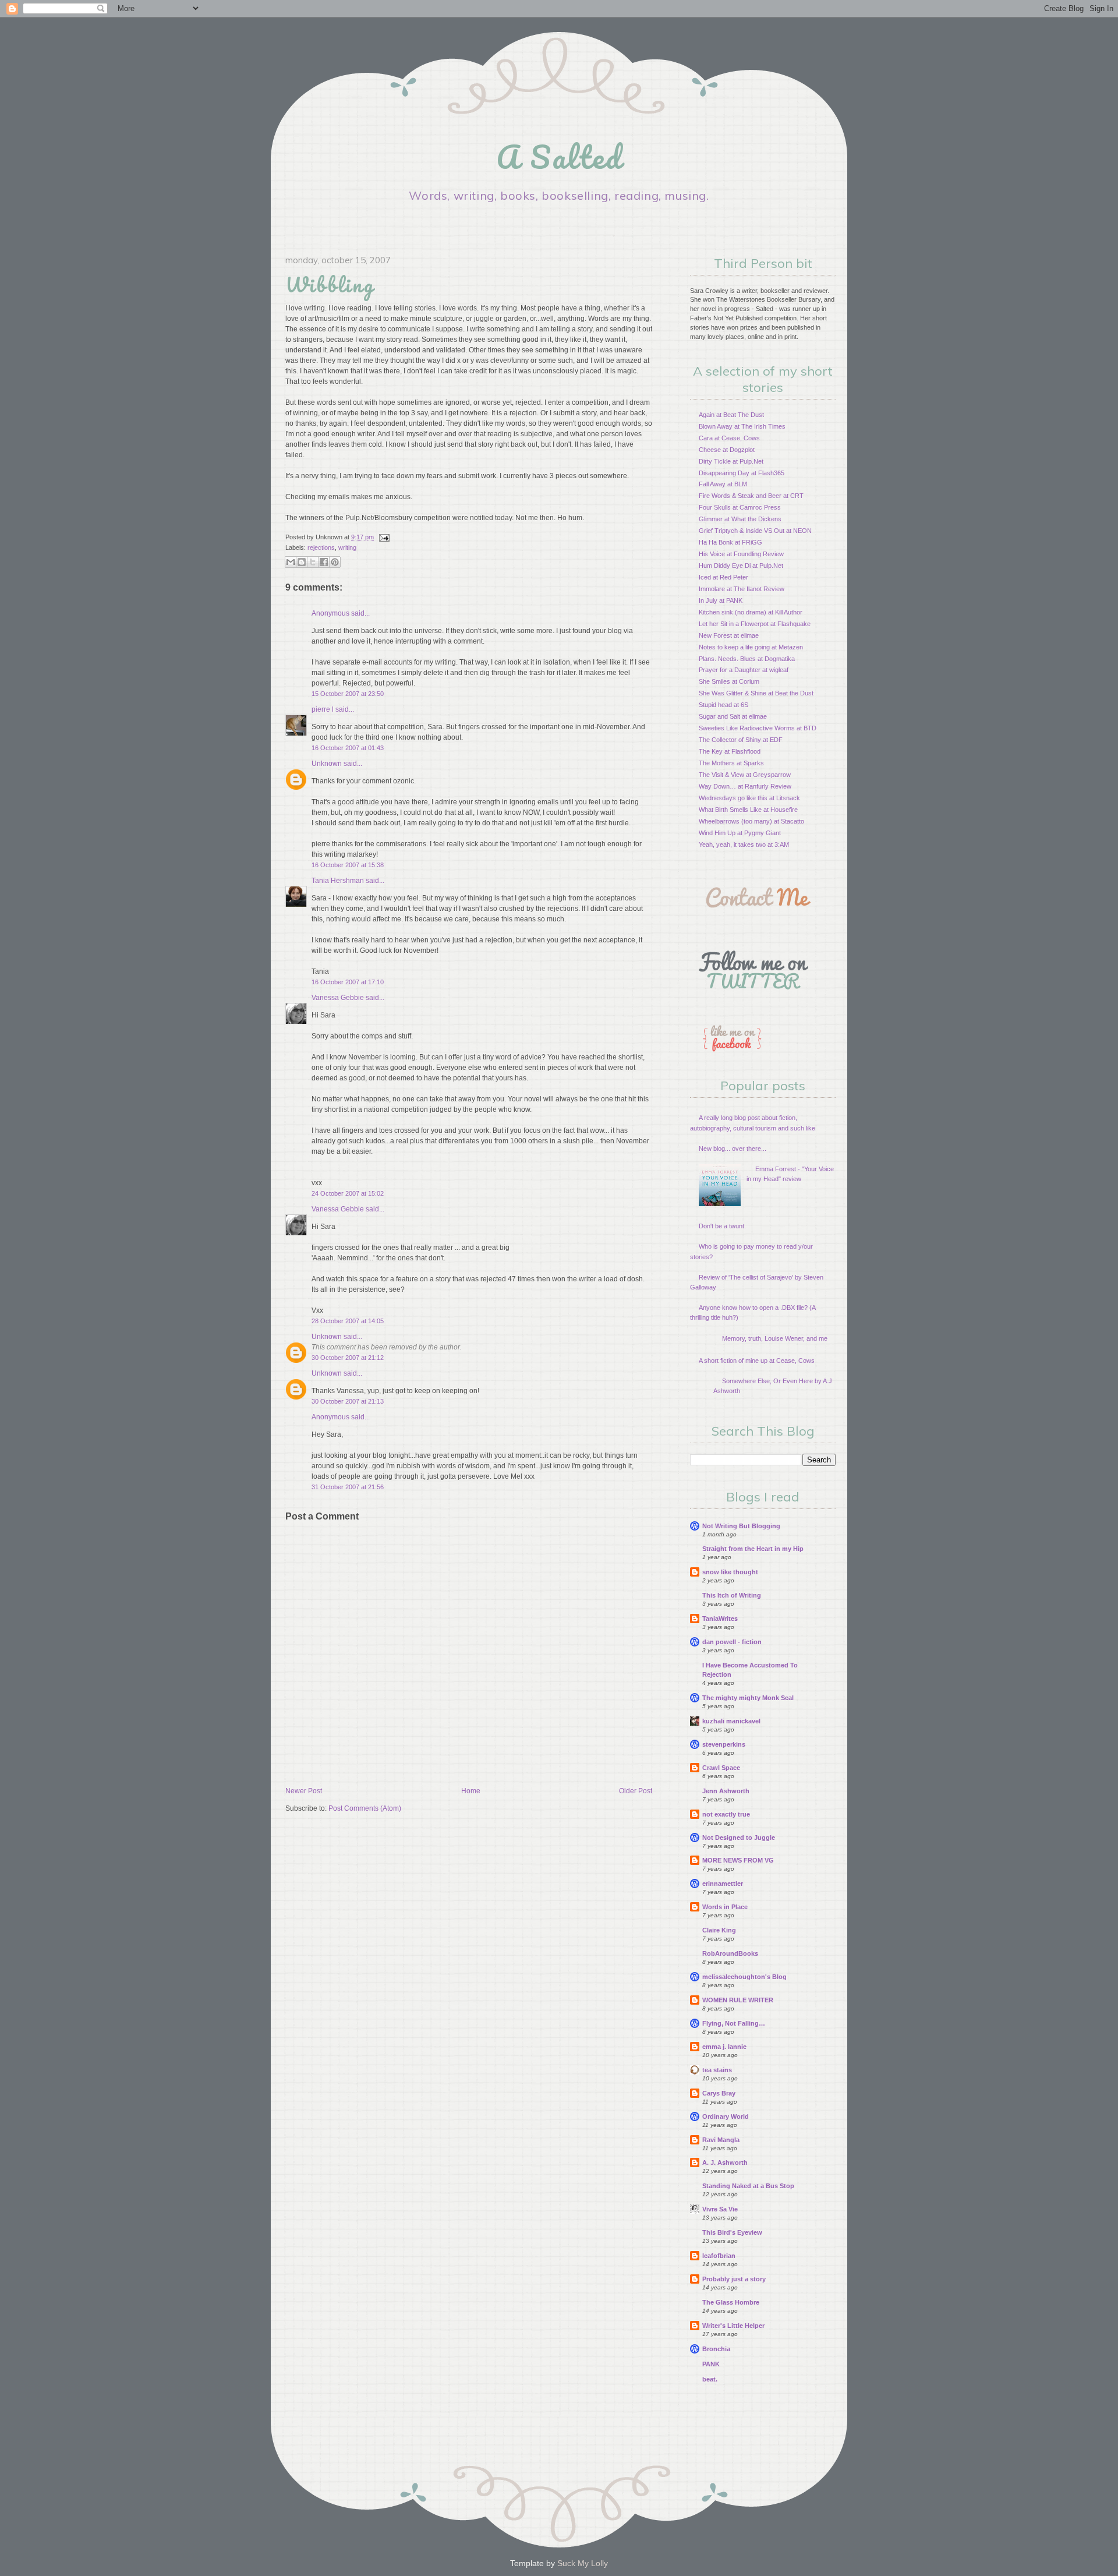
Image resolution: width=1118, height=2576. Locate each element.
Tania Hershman (338, 881)
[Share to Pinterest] (335, 562)
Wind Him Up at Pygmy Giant (740, 833)
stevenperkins (724, 1744)
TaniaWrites (720, 1619)
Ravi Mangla (721, 2140)
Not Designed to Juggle (739, 1838)
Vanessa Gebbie (338, 998)
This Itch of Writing (732, 1595)
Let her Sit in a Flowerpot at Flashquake (755, 624)
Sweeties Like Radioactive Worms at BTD (758, 728)
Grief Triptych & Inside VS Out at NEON (755, 531)
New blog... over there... (733, 1149)
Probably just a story (734, 2279)
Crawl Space (721, 1768)
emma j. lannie (724, 2047)
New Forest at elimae (729, 635)
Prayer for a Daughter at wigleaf (744, 670)
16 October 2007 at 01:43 (348, 748)
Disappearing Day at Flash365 (742, 473)
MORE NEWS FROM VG (738, 1860)
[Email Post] (383, 537)
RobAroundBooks (730, 1953)
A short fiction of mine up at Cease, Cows (757, 1361)
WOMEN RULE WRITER (738, 2000)
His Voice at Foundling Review (741, 554)
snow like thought (730, 1572)
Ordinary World (726, 2116)
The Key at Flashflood (730, 751)
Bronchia (716, 2349)
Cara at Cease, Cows (729, 438)
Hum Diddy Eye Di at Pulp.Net (741, 566)
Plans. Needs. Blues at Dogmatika (747, 659)
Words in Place (725, 1907)
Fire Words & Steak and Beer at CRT (751, 496)
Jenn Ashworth (726, 1791)
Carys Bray (719, 2093)
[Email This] (291, 562)
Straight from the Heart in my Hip (753, 1549)
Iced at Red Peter (723, 577)
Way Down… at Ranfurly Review (745, 786)
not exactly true (726, 1814)
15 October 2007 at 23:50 (348, 694)
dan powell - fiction (732, 1642)
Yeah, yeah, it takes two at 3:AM (744, 844)
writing (347, 547)
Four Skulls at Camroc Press (740, 507)
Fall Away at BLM (723, 484)
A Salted (559, 157)
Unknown (327, 764)
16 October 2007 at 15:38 (348, 865)
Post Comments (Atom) (365, 1808)
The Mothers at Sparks (731, 763)
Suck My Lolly (583, 2563)
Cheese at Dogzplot (727, 450)
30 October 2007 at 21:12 (348, 1358)
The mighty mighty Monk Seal (748, 1698)
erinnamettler (723, 1884)
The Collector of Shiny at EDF (741, 740)
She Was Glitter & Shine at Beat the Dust (756, 693)
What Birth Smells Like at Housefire (748, 810)
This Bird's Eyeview (732, 2232)
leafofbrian (719, 2256)
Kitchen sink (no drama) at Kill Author (751, 612)
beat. (710, 2379)
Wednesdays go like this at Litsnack (749, 798)
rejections (321, 547)
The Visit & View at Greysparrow (745, 775)
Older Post (636, 1791)
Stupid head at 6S (723, 705)
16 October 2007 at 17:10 (348, 982)
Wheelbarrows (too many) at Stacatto (751, 821)
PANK (711, 2364)
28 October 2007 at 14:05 (348, 1321)
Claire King (719, 1930)
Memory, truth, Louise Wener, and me (775, 1338)
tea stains (717, 2070)
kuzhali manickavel (731, 1721)
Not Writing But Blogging (741, 1526)
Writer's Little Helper (733, 2326)
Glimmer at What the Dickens (740, 519)
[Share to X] (313, 562)
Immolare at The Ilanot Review (742, 589)
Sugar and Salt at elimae (733, 716)
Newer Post (304, 1791)
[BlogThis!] (302, 562)
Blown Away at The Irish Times (742, 426)
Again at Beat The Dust (731, 415)
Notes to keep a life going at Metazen (751, 647)
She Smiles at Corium (729, 681)
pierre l (323, 709)
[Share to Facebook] (324, 562)
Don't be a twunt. (722, 1226)
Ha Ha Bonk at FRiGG (730, 542)
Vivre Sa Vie (720, 2209)
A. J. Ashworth (725, 2162)
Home (471, 1791)
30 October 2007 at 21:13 (348, 1401)
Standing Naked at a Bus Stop (748, 2186)
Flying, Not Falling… (734, 2023)
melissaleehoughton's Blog (744, 1977)
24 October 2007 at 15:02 (348, 1193)
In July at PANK (721, 600)
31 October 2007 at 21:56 (348, 1487)
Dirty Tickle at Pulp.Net (731, 461)
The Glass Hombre (731, 2302)
